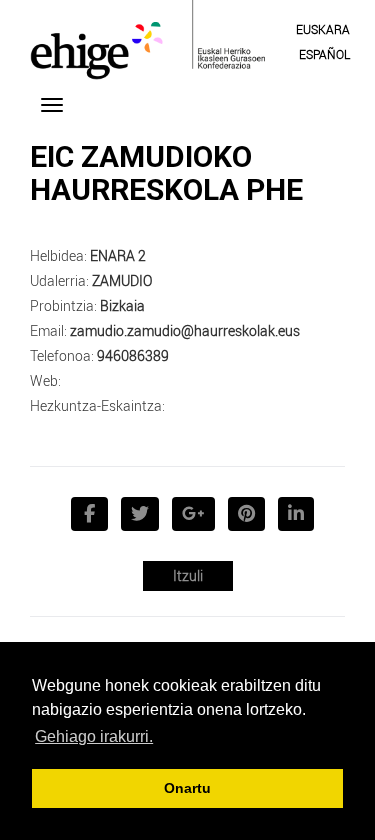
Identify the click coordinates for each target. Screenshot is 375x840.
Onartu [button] (187, 788)
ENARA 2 (118, 255)
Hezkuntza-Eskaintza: (97, 405)
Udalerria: (59, 280)
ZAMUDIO (122, 280)
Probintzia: (63, 305)
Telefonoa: (62, 355)
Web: (45, 380)
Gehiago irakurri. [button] (94, 736)
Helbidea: (58, 255)
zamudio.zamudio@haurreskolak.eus (185, 330)
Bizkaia (122, 305)
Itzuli (188, 575)
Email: (48, 330)
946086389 (133, 355)
